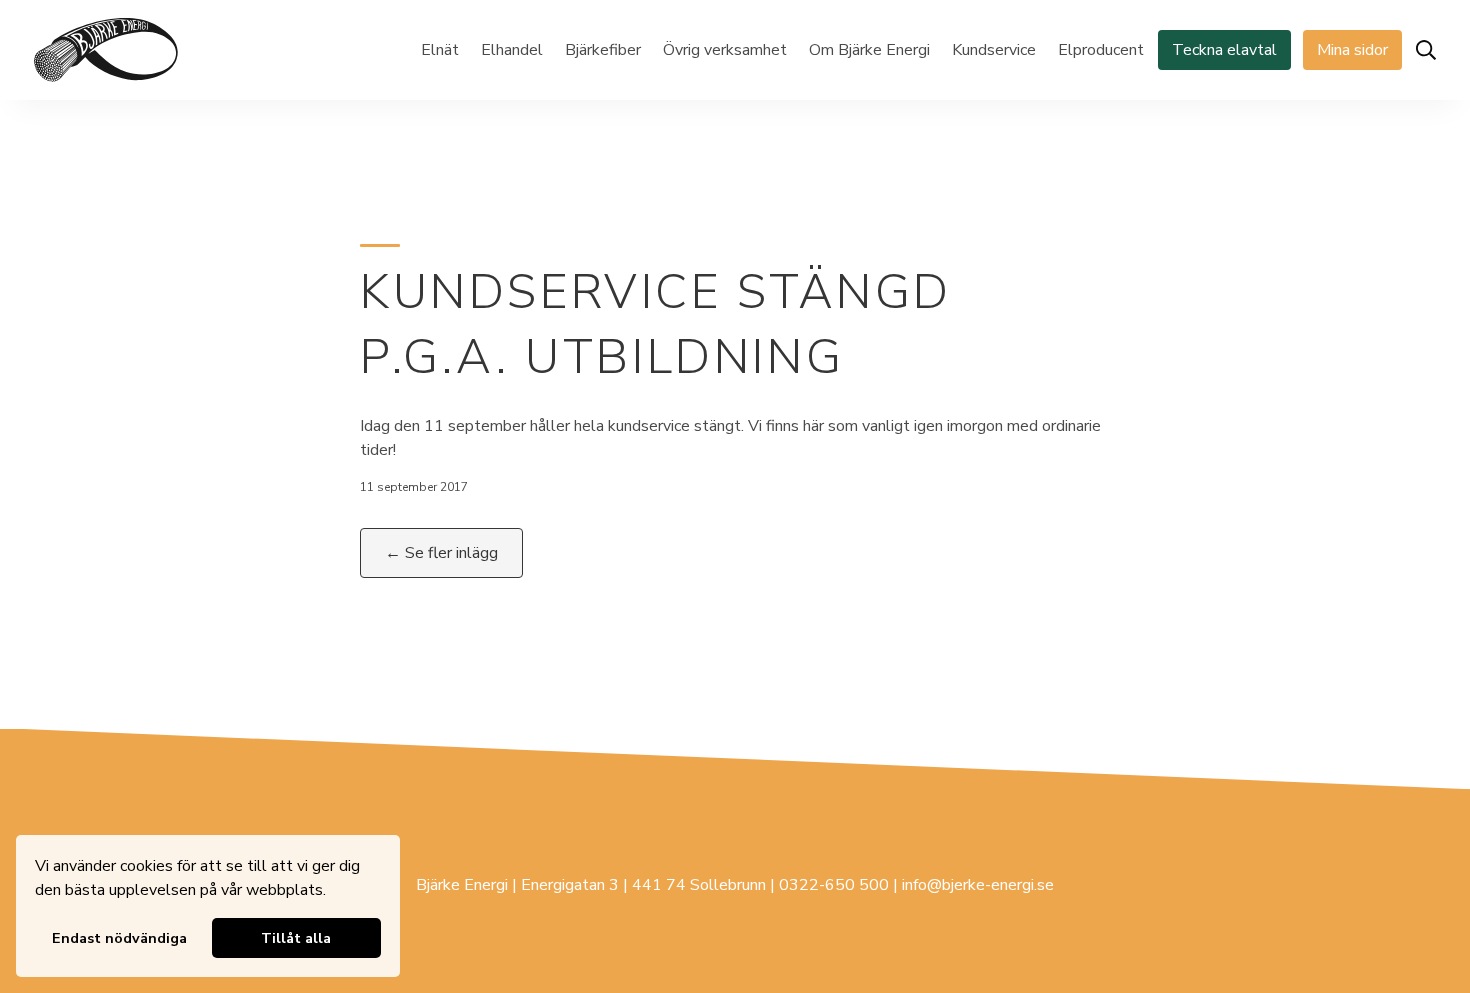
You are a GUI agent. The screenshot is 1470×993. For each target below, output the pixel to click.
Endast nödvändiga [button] (119, 938)
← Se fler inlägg (441, 553)
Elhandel (512, 50)
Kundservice (994, 50)
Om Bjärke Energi (869, 50)
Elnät (440, 50)
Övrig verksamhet (725, 50)
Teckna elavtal (1224, 50)
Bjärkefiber (603, 50)
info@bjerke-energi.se (978, 885)
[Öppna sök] (1426, 50)
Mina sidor (1352, 50)
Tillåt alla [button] (296, 938)
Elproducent (1101, 50)
